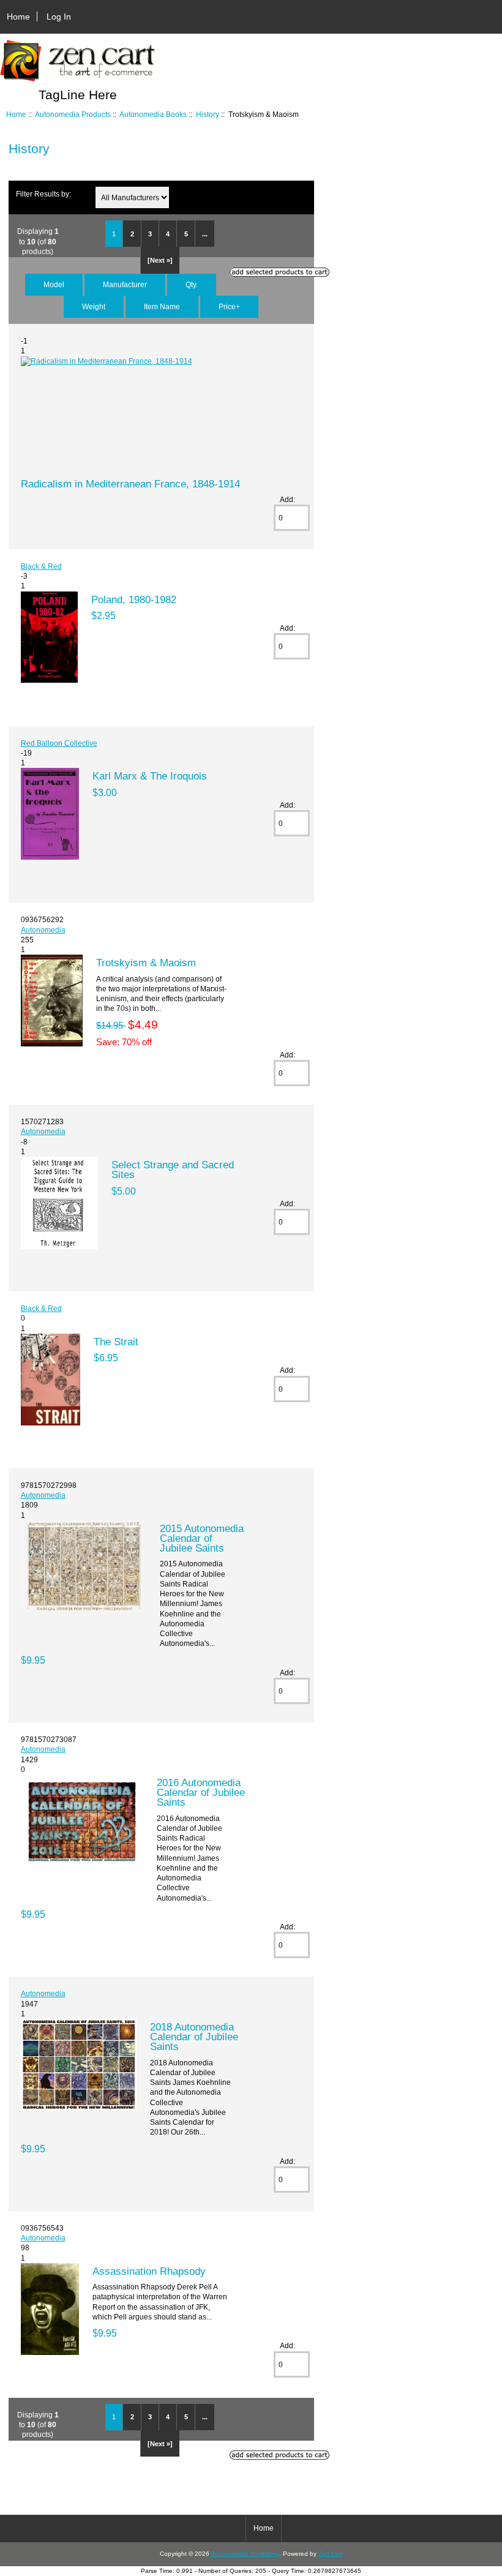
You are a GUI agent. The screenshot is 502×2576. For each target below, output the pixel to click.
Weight (94, 306)
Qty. (192, 284)
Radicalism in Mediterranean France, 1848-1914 (130, 484)
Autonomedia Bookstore (245, 2554)
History (208, 114)
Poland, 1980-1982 (134, 599)
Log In (59, 17)
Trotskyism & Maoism (146, 963)
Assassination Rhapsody (149, 2271)
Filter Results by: (43, 194)
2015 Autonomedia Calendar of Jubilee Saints (202, 1538)
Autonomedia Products (73, 114)
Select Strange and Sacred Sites (173, 1170)
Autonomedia (43, 930)
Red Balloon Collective (59, 743)
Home (18, 17)
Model (54, 284)
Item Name (162, 306)
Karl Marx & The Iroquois (150, 776)
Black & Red (41, 566)
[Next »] (160, 260)
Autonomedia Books (153, 114)
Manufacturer (125, 284)
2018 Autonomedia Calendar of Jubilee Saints (194, 2037)
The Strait (116, 1342)
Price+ (229, 306)
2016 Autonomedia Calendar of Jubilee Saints (201, 1792)
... (205, 234)
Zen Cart (331, 2554)
